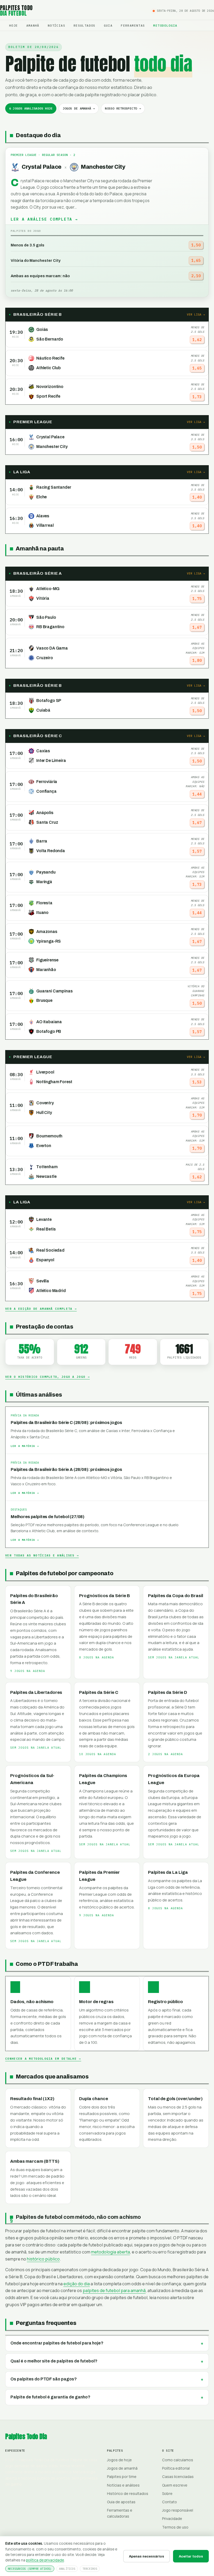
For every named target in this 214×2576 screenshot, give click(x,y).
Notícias (57, 25)
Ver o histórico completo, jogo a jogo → (47, 1377)
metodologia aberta (111, 2252)
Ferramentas (133, 25)
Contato (170, 2502)
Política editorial (176, 2468)
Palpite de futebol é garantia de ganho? (50, 2397)
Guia (108, 25)
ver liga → (196, 314)
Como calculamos (178, 2460)
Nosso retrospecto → (123, 108)
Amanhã (33, 25)
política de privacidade (45, 2560)
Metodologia (165, 25)
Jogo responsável (178, 2510)
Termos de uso (175, 2527)
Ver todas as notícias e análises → (42, 1555)
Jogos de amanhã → (79, 108)
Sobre (167, 2493)
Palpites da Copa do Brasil (176, 1596)
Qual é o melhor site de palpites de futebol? (54, 2361)
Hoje (14, 25)
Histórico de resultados (128, 2493)
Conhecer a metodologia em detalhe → (43, 2059)
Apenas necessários (147, 2556)
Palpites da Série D (168, 1692)
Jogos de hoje (119, 2460)
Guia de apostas (121, 2502)
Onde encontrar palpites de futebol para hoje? (57, 2343)
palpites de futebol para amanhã (114, 2290)
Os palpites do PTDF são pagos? (44, 2379)
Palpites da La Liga (168, 1872)
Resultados (85, 25)
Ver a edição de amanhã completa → (41, 1309)
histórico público (43, 2259)
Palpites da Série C (99, 1692)
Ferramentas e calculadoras (120, 2513)
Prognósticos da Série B (105, 1596)
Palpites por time (122, 2477)
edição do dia (77, 2284)
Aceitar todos (191, 2556)
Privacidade (172, 2519)
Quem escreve (175, 2485)
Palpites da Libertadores (36, 1692)
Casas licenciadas (178, 2477)
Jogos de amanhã (122, 2468)
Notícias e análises (123, 2485)
